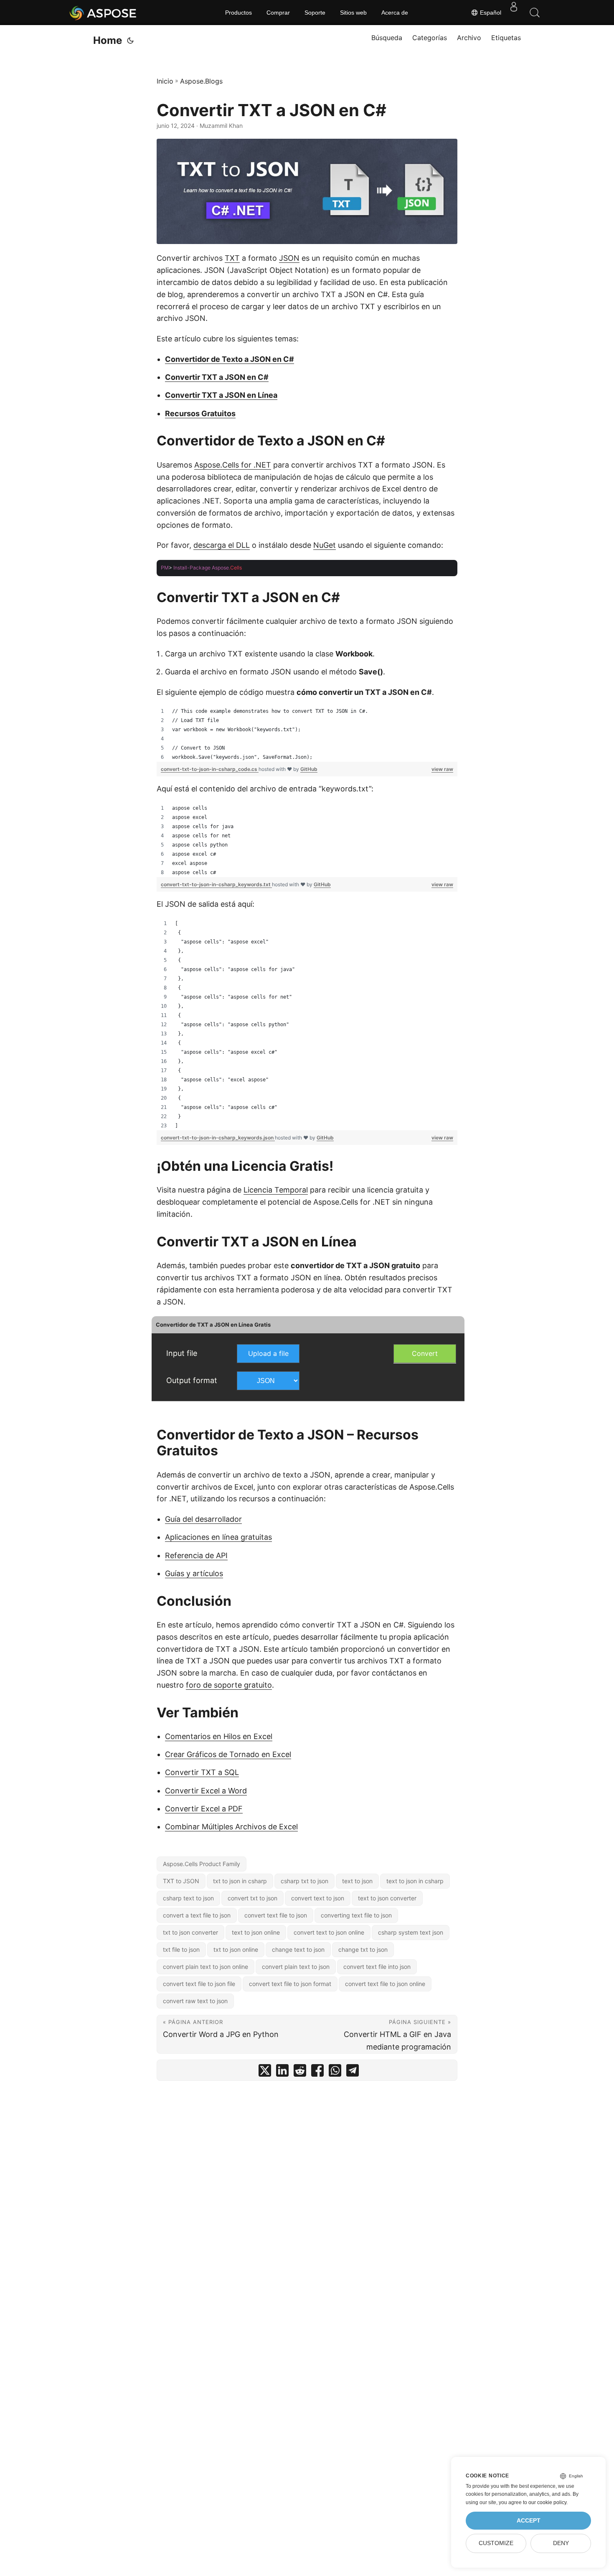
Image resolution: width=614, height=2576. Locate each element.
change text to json (298, 1949)
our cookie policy (547, 2502)
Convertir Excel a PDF (204, 1809)
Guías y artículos (194, 1573)
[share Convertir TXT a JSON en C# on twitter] (265, 2072)
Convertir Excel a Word (206, 1791)
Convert (425, 1353)
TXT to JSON (181, 1881)
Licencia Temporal (276, 1190)
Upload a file (268, 1353)
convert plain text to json (296, 1967)
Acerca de (395, 13)
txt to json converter (190, 1932)
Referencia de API (196, 1555)
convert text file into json (377, 1967)
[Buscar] (535, 13)
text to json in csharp (415, 1881)
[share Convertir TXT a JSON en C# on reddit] (300, 2072)
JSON (289, 258)
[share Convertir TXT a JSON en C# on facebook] (317, 2072)
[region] (307, 734)
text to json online (256, 1932)
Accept (529, 2521)
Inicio (165, 81)
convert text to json (318, 1898)
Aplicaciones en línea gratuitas (218, 1537)
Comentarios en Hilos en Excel (219, 1736)
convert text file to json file (199, 1984)
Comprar (278, 13)
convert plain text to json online (206, 1967)
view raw (442, 769)
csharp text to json (188, 1898)
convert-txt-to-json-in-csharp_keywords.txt (216, 884)
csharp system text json (411, 1932)
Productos (238, 13)
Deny (561, 2543)
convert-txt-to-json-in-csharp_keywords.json (218, 1138)
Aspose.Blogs (201, 81)
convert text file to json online (385, 1984)
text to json (357, 1881)
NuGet (325, 545)
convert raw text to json (195, 2001)
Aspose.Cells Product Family (202, 1864)
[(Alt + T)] (130, 41)
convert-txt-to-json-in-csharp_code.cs (210, 769)
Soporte (315, 13)
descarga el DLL (222, 545)
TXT (232, 258)
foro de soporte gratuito (229, 1685)
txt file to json (181, 1949)
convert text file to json (276, 1915)
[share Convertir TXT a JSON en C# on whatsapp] (335, 2072)
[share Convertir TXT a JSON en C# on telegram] (353, 2072)
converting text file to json (356, 1915)
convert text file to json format (290, 1984)
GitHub (309, 769)
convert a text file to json (197, 1915)
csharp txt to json (304, 1881)
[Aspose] (103, 13)
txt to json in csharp (240, 1881)
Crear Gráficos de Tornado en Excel (228, 1754)
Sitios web (353, 13)
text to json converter (387, 1898)
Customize (496, 2543)
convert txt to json (252, 1898)
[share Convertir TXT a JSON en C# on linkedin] (282, 2072)
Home (108, 40)
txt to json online (236, 1949)
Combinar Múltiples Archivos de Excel (231, 1827)
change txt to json (363, 1949)
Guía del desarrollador (203, 1519)
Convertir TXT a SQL (202, 1772)
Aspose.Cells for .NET (233, 465)
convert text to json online (329, 1932)
